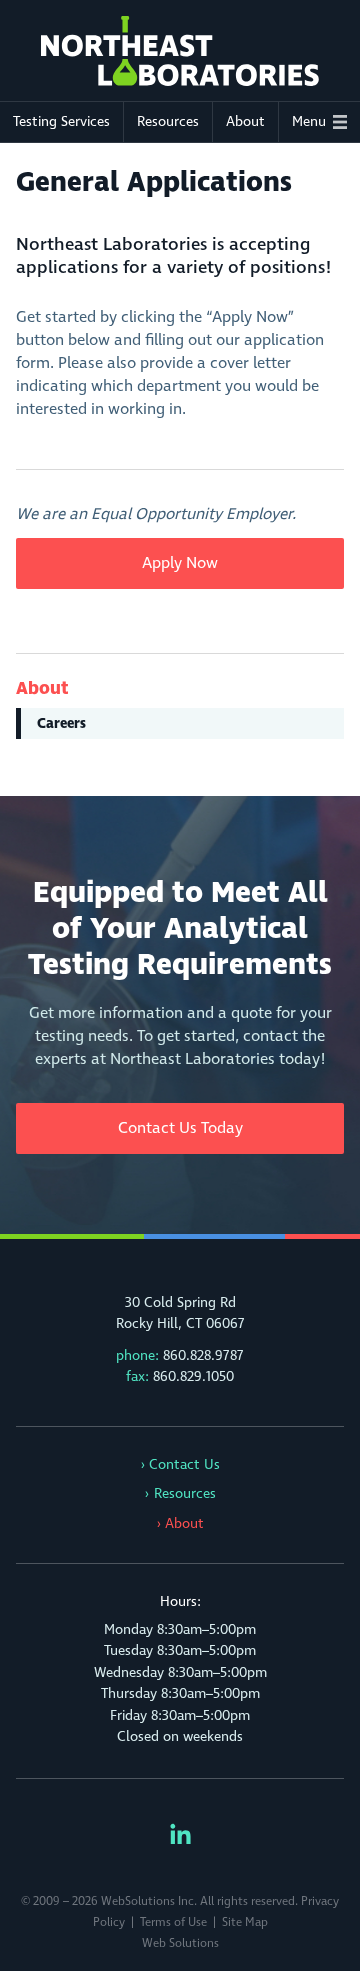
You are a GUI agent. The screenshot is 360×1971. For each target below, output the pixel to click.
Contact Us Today (180, 1128)
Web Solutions (180, 1943)
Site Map (245, 1922)
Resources (168, 121)
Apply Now (180, 563)
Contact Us (184, 1464)
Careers (61, 723)
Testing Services (61, 121)
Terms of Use (173, 1922)
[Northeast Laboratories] (180, 51)
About (245, 121)
